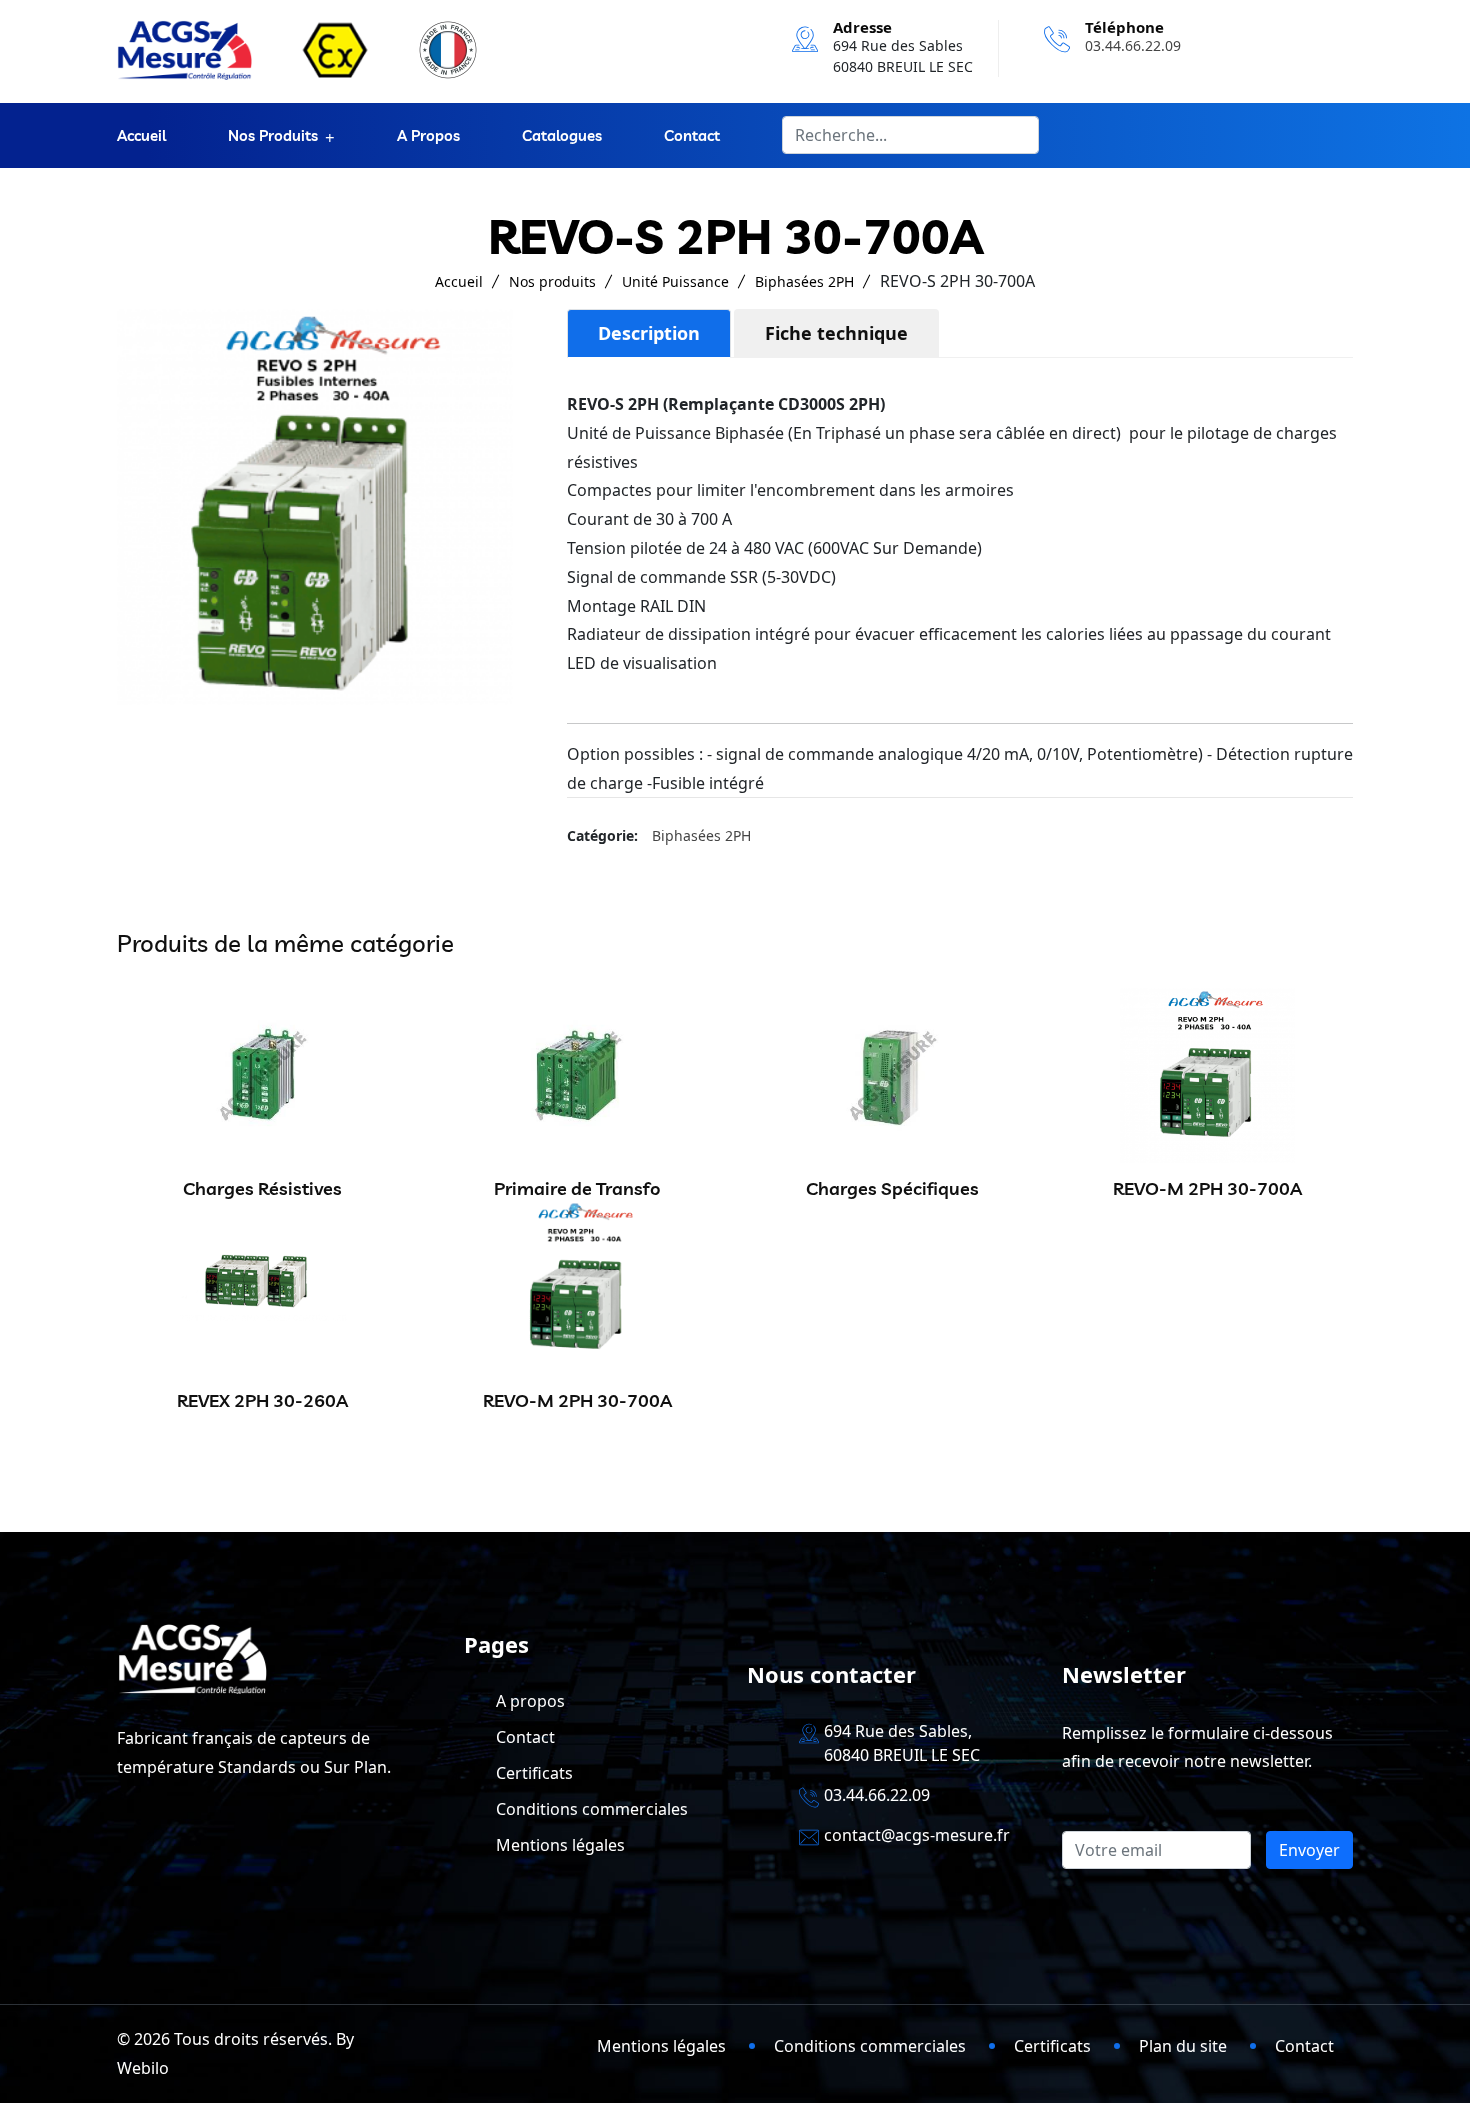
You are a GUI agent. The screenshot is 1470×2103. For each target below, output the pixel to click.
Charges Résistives (262, 1188)
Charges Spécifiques (892, 1188)
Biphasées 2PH (804, 281)
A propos (428, 135)
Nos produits (273, 135)
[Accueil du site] (184, 50)
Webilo (143, 2068)
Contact (692, 135)
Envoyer (1309, 1850)
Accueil (141, 135)
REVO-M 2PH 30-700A (1207, 1188)
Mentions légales (560, 1845)
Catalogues (562, 135)
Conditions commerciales (592, 1809)
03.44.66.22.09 (1133, 45)
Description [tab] (649, 333)
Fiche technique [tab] (836, 333)
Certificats (534, 1773)
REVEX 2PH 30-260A (262, 1400)
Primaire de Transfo (577, 1188)
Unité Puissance (675, 281)
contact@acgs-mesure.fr (917, 1835)
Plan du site (1183, 2046)
